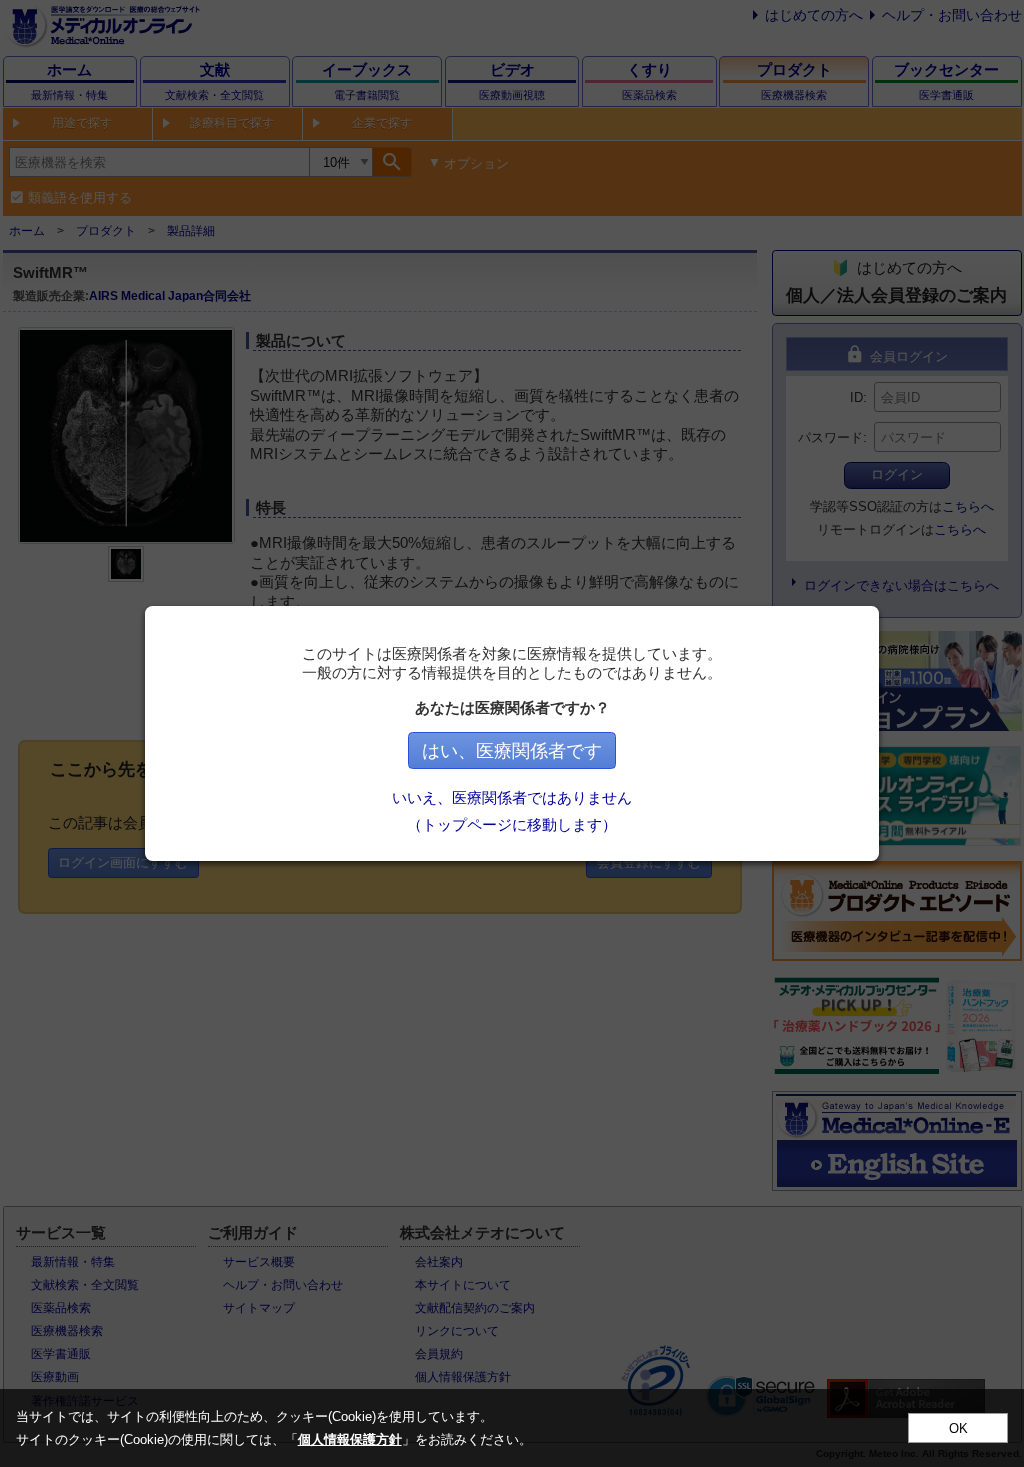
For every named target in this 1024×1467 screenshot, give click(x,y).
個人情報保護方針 (350, 1439)
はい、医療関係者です (512, 751)
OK (958, 1428)
